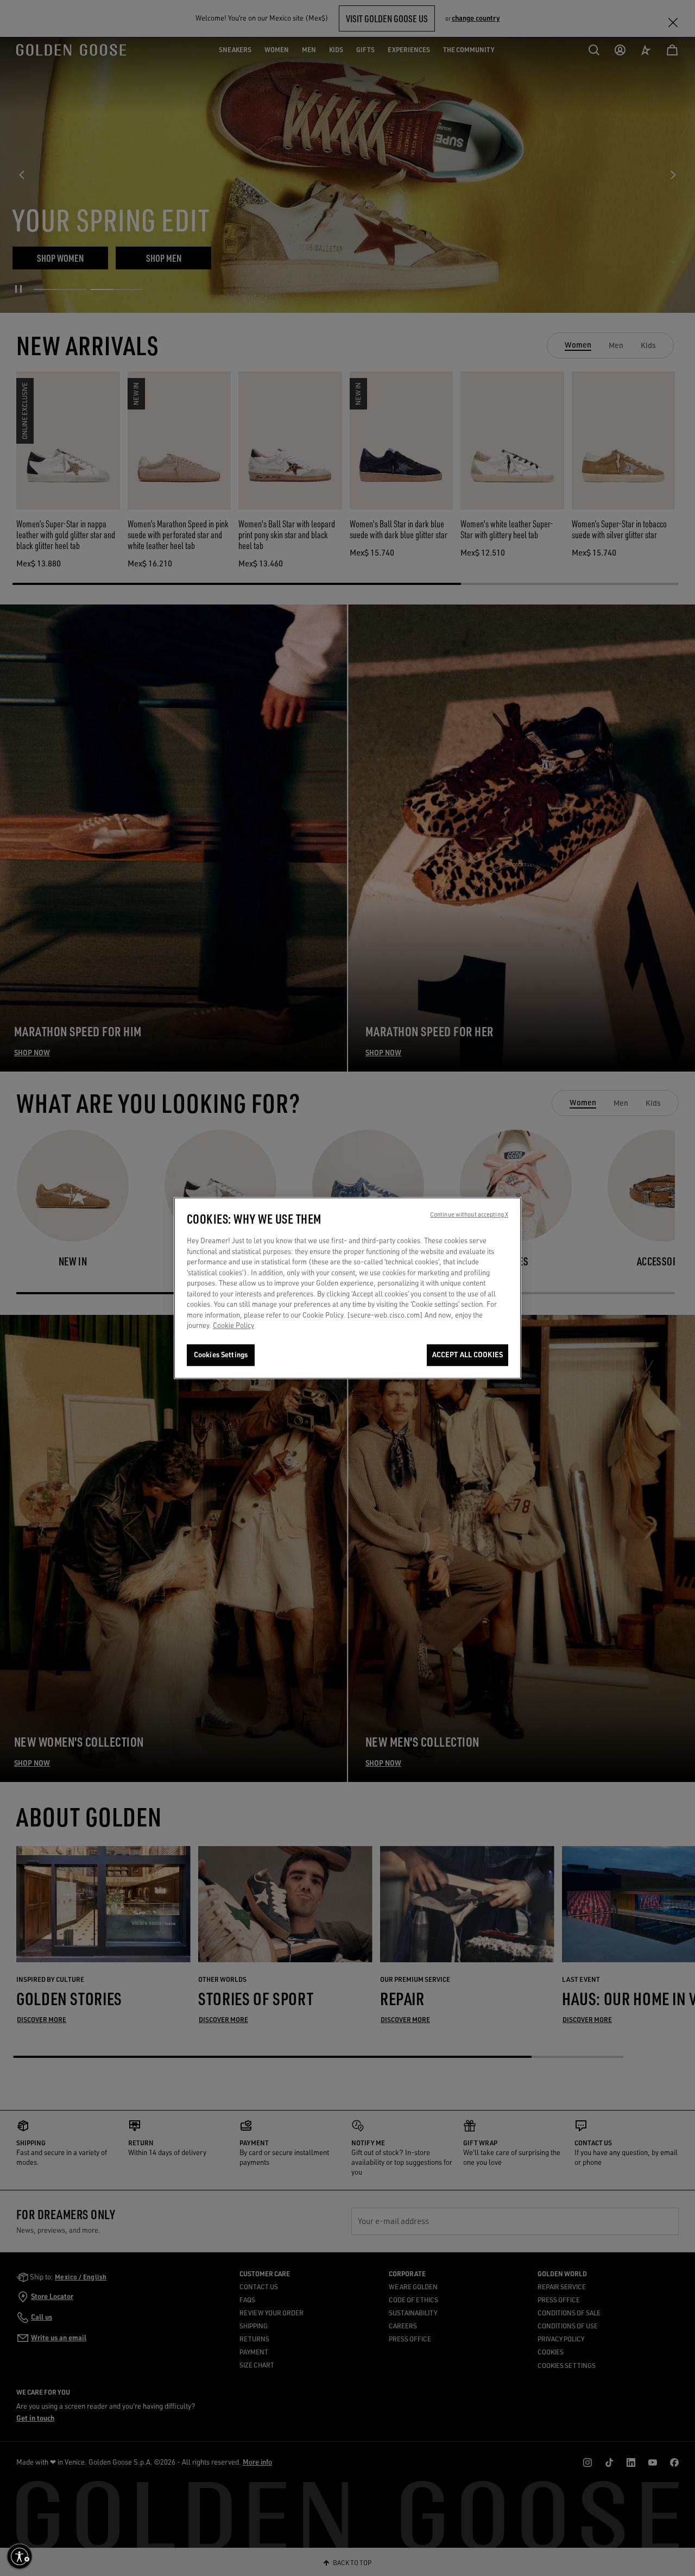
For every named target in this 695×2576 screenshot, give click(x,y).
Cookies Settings (221, 1355)
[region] (347, 1288)
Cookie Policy (233, 1326)
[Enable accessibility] (20, 2556)
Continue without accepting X (469, 1214)
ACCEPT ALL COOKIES (467, 1355)
